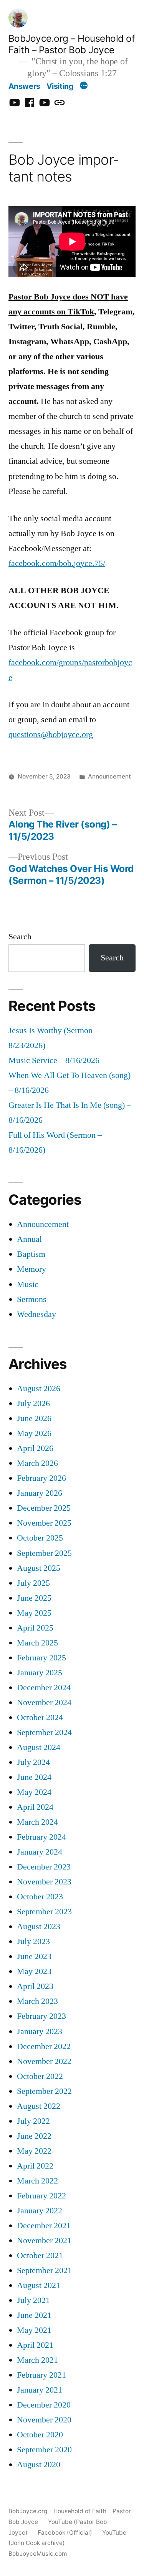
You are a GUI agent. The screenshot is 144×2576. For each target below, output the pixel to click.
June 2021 (34, 2315)
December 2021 (44, 2226)
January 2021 (40, 2390)
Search (20, 937)
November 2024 (44, 1703)
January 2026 (40, 1493)
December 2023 (44, 1867)
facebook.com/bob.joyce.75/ (57, 563)
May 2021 (34, 2330)
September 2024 (44, 1733)
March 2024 (37, 1822)
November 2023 (44, 1882)
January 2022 (40, 2211)
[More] (84, 86)
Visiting (60, 86)
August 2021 (39, 2286)
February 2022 (41, 2196)
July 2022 (33, 2121)
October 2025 (40, 1538)
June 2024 (34, 1777)
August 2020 (39, 2465)
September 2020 (44, 2450)
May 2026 (34, 1434)
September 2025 (44, 1553)
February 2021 (41, 2375)
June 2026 (34, 1419)
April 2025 (35, 1628)
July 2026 (33, 1404)
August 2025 (39, 1568)
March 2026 (37, 1463)
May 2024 (34, 1792)
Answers (24, 86)
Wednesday (36, 1314)
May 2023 (34, 1972)
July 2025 (33, 1583)
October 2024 (40, 1718)
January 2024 (40, 1852)
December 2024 (44, 1688)
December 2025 (44, 1508)
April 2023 (35, 1986)
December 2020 (44, 2405)
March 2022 (37, 2181)
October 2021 (40, 2256)
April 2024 (35, 1807)
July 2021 (33, 2300)
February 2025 (41, 1658)
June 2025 (34, 1598)
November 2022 (44, 2062)
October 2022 (40, 2076)
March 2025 (37, 1643)
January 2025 (40, 1673)
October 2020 (40, 2435)
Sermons (32, 1299)
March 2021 (37, 2360)
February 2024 (41, 1837)
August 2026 (39, 1389)
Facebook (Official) (65, 2533)
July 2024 (33, 1762)
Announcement (109, 776)
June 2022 (34, 2136)
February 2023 (41, 2016)
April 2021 (35, 2345)
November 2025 (44, 1523)
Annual (29, 1239)
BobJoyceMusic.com (38, 2554)
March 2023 (37, 2001)
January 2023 (40, 2032)
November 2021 (44, 2241)
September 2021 (44, 2271)
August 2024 (39, 1748)
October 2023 (40, 1897)
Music (28, 1285)
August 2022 (39, 2106)
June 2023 (34, 1957)
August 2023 (39, 1927)
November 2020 (44, 2420)
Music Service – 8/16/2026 (54, 1061)
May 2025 (34, 1613)
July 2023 (33, 1942)
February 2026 (41, 1478)
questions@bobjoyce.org (51, 735)
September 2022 (44, 2091)
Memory (31, 1269)
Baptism (31, 1254)
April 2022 (35, 2166)
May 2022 (34, 2151)
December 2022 (44, 2047)
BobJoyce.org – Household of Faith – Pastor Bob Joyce (72, 44)
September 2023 (44, 1912)
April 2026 (35, 1448)
